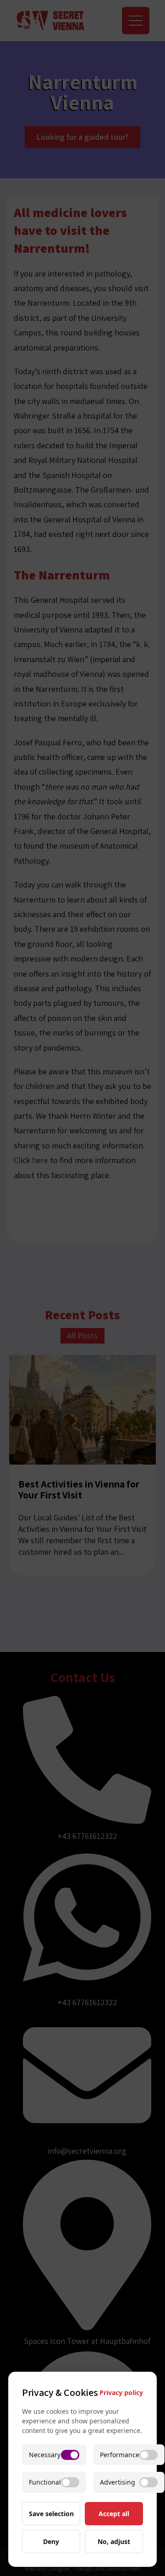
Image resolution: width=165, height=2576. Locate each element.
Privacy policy (121, 2393)
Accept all (114, 2514)
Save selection (51, 2514)
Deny (51, 2541)
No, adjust (114, 2541)
